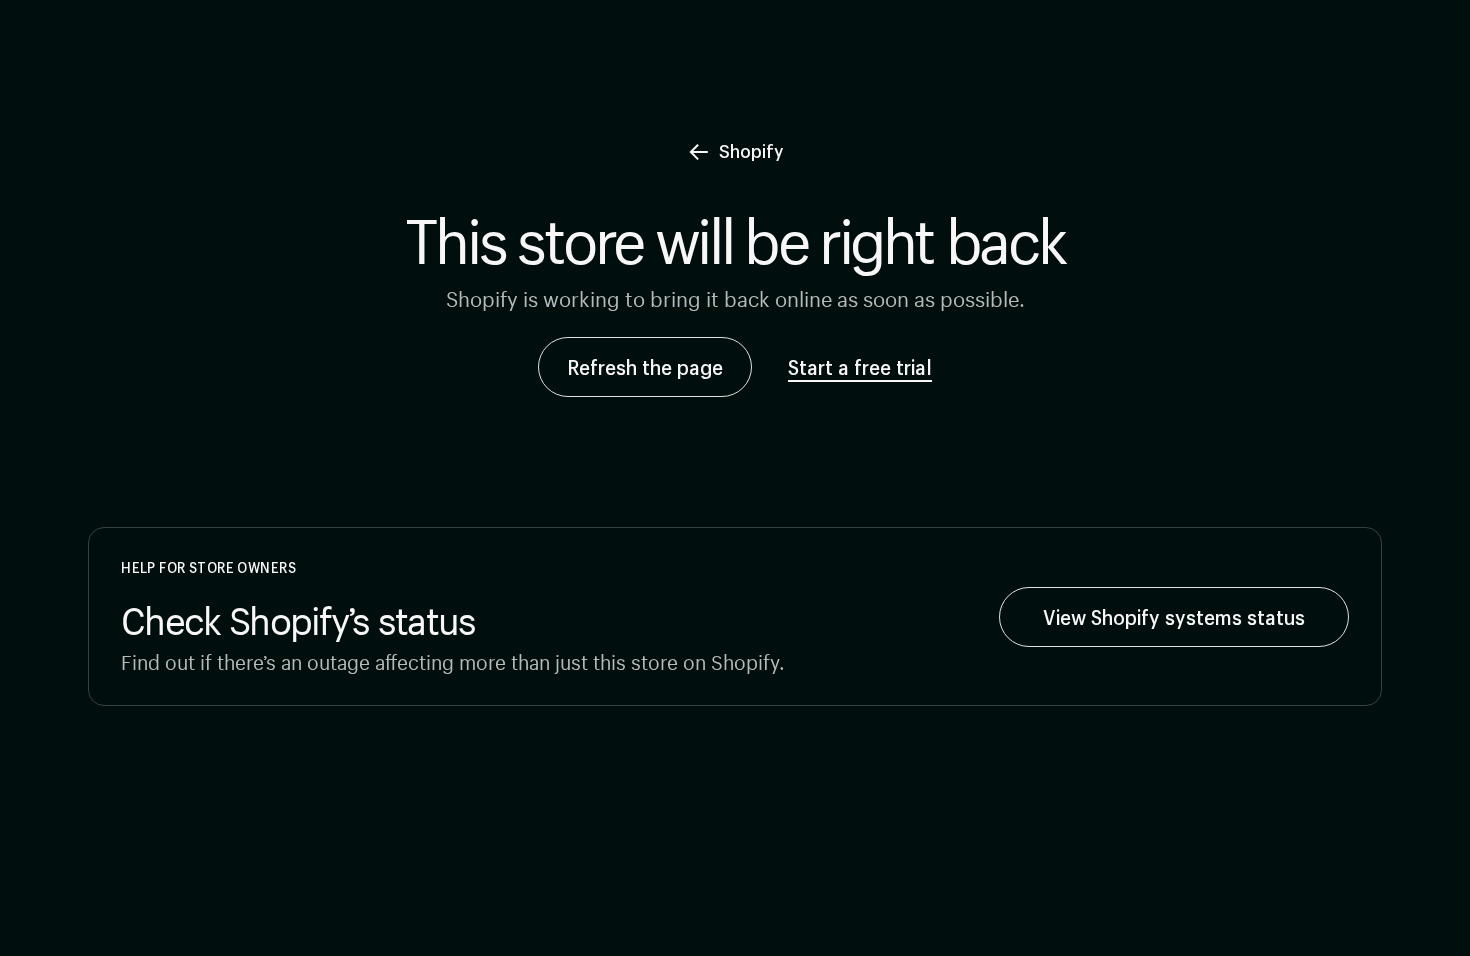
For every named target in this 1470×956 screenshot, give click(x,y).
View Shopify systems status (1174, 617)
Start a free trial (860, 367)
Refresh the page (645, 367)
